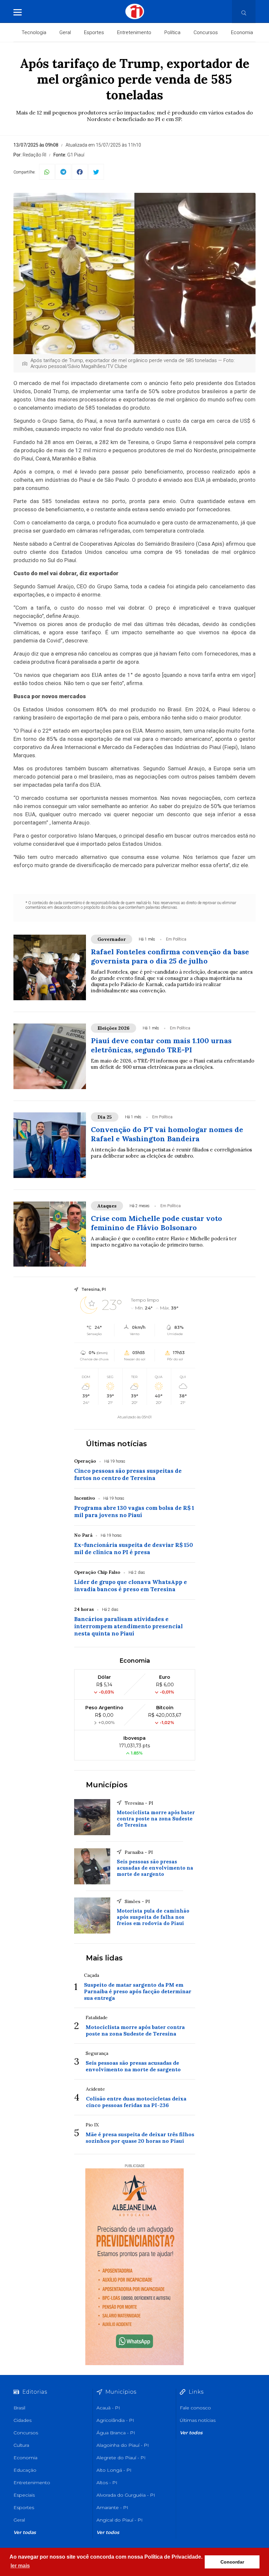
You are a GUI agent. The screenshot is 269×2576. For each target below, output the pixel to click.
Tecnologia (34, 32)
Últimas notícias (116, 1444)
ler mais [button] (20, 2566)
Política (172, 32)
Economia (242, 32)
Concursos (206, 32)
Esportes (94, 32)
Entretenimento (134, 32)
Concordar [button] (232, 2562)
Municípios (107, 1785)
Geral (65, 32)
